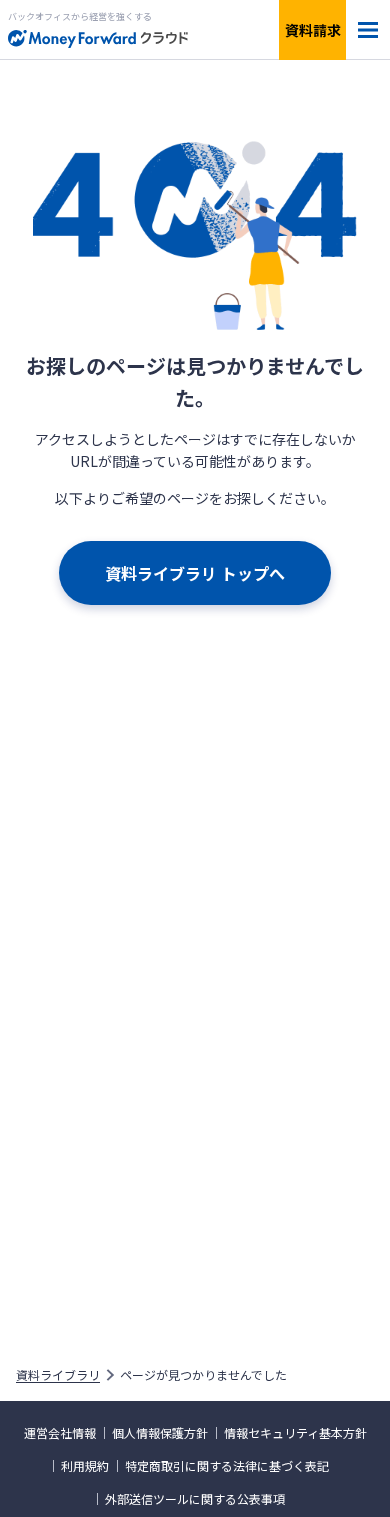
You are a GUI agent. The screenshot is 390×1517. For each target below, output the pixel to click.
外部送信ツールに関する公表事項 (195, 1499)
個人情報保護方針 (160, 1433)
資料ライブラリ (58, 1375)
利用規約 (85, 1466)
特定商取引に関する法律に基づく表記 (227, 1466)
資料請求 (313, 30)
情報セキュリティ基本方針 (295, 1433)
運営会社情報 (60, 1433)
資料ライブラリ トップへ (195, 573)
